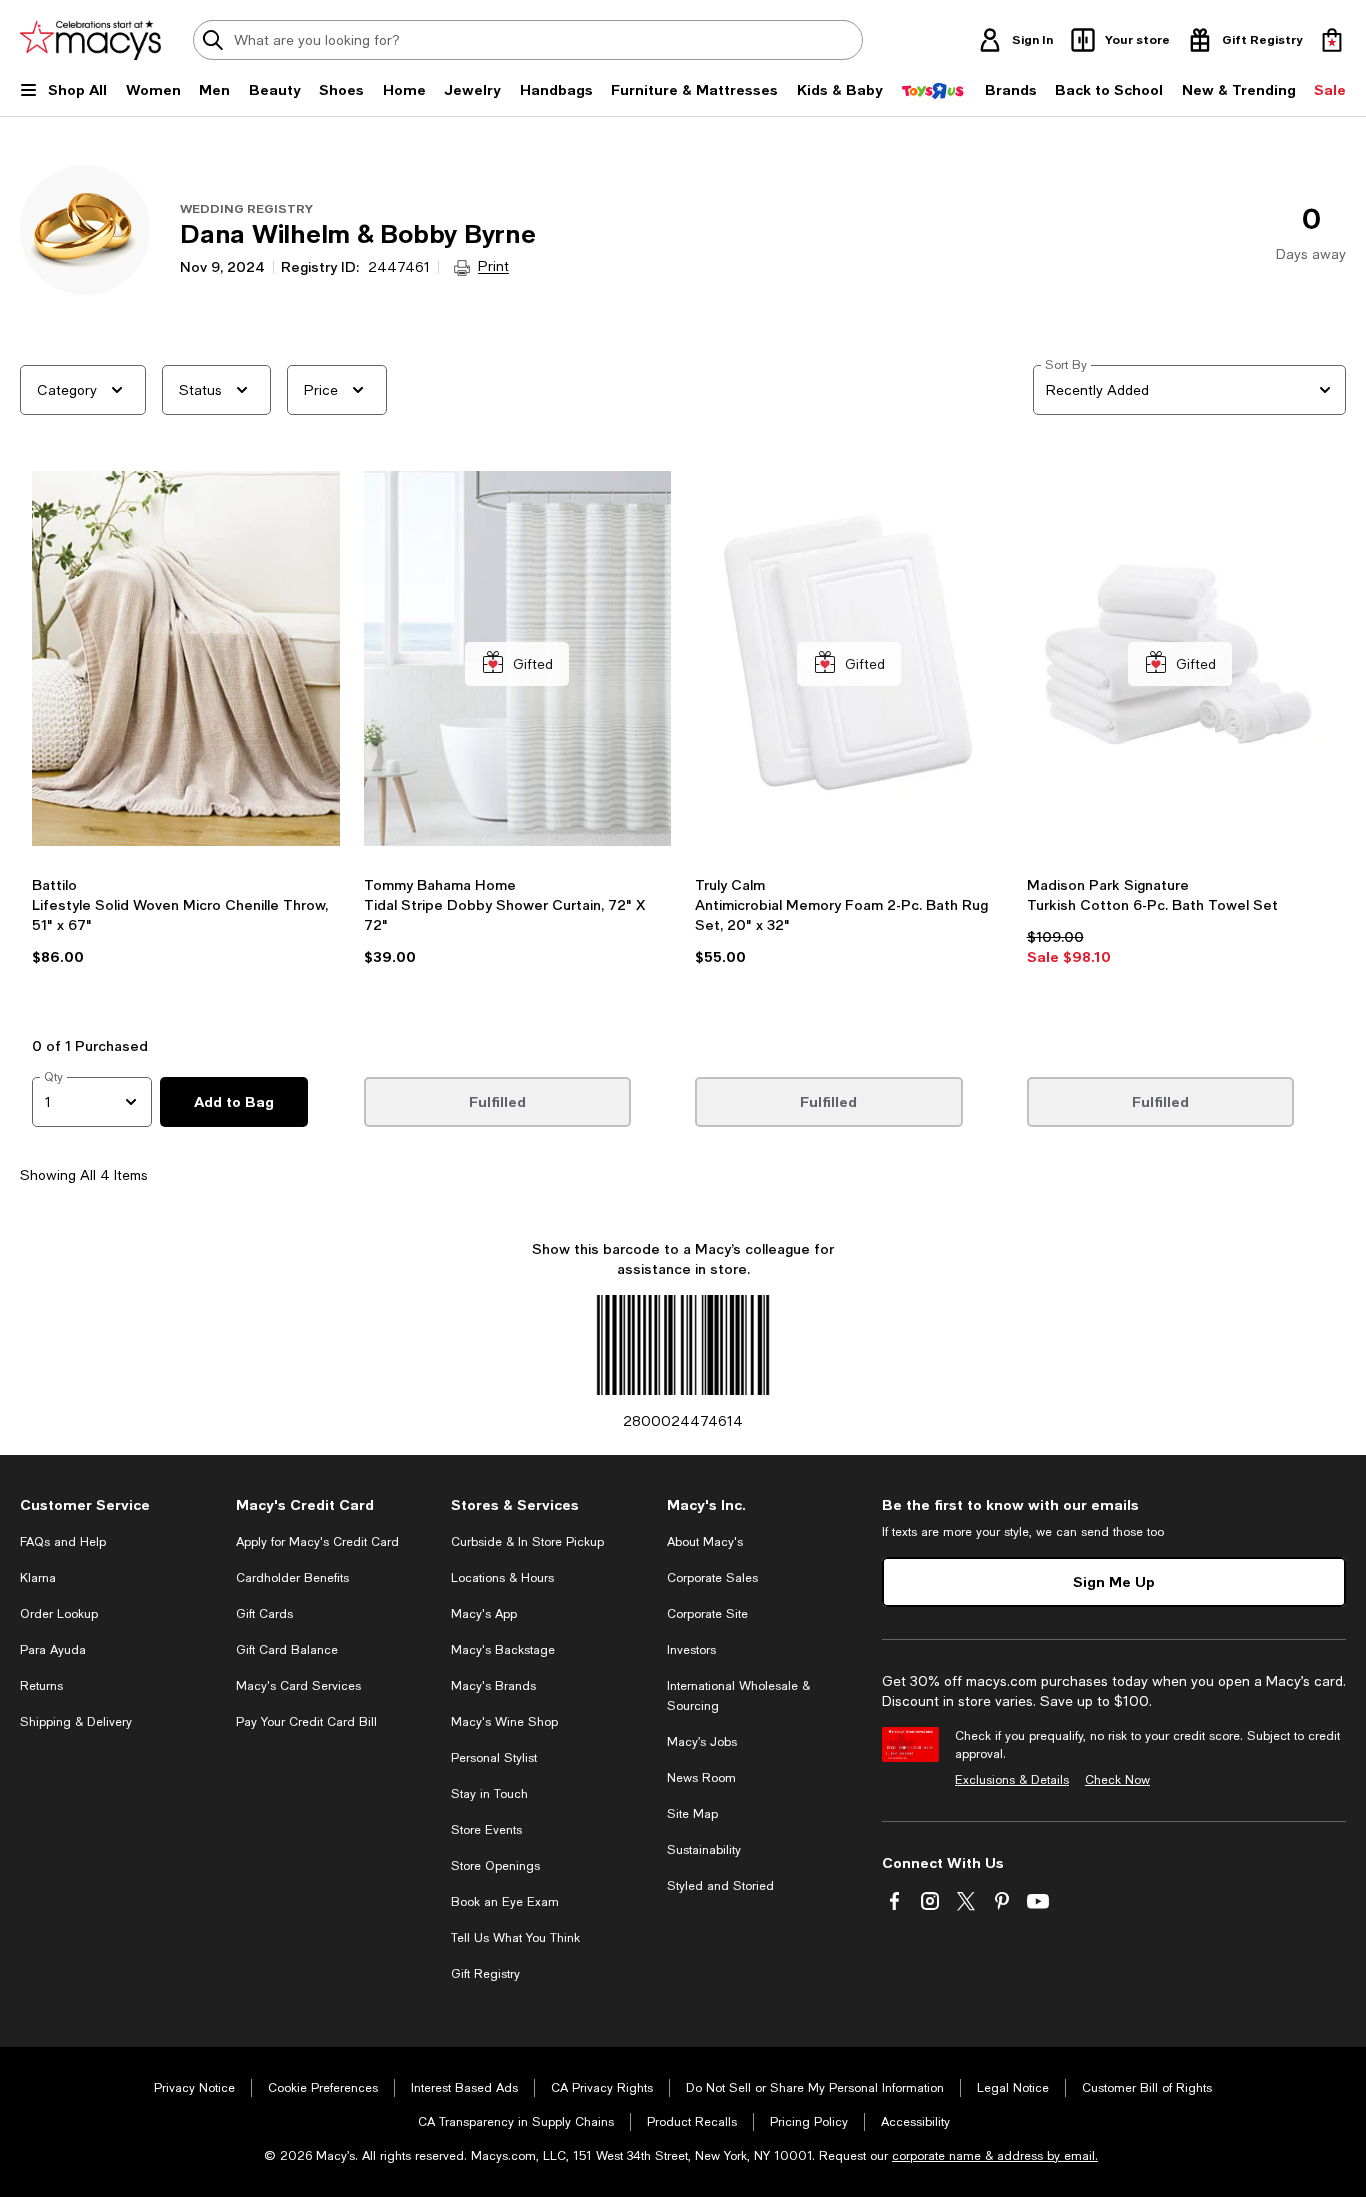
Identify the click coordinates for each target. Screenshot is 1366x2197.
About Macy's (705, 1542)
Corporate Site (707, 1614)
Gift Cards (264, 1614)
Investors (691, 1650)
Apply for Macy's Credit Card (317, 1542)
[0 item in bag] (1332, 40)
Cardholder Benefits (292, 1578)
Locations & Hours (502, 1578)
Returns (41, 1686)
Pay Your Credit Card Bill (306, 1722)
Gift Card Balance (287, 1650)
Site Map (692, 1814)
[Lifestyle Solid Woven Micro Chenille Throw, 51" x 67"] (186, 664)
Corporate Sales (712, 1578)
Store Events (486, 1830)
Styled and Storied (720, 1886)
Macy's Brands (493, 1686)
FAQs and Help (63, 1542)
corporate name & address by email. (995, 2156)
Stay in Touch (489, 1794)
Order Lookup (59, 1614)
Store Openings (495, 1866)
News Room (701, 1778)
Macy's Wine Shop (504, 1722)
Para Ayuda (53, 1650)
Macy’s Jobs (702, 1742)
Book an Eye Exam (505, 1902)
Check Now (1117, 1780)
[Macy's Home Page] (90, 40)
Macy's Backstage (503, 1650)
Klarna (38, 1578)
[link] (186, 949)
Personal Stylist (494, 1758)
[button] (186, 747)
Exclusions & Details (1012, 1780)
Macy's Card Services (298, 1686)
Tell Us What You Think (515, 1938)
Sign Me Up (1114, 1581)
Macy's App (484, 1614)
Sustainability (704, 1850)
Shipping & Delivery (76, 1722)
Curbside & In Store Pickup (527, 1542)
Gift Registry (485, 1974)
